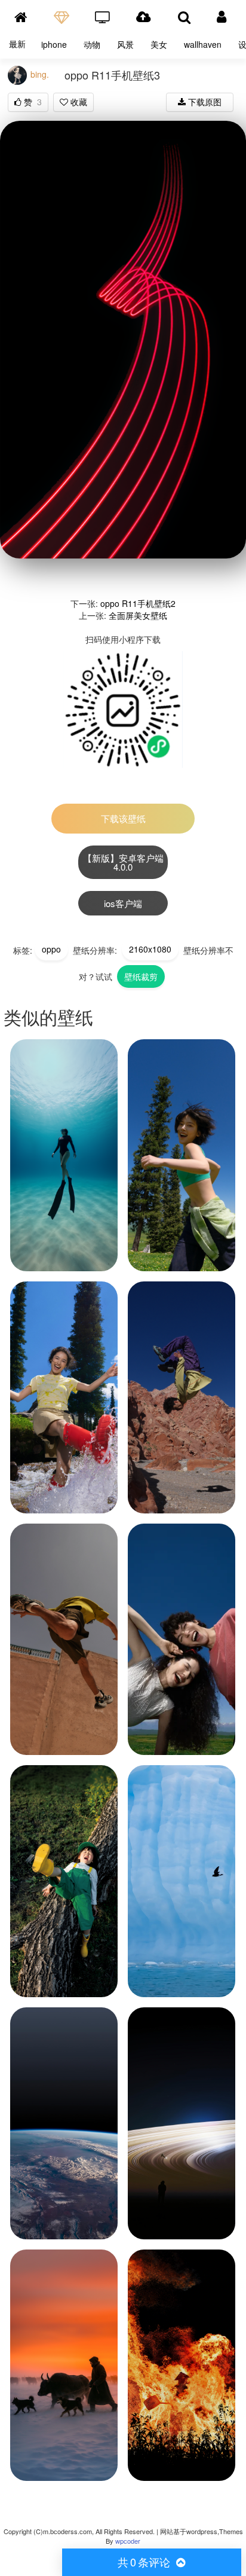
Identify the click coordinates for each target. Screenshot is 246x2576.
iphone (54, 44)
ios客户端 (123, 903)
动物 (92, 44)
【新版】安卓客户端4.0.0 (123, 862)
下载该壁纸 (123, 818)
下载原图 (204, 102)
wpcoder (128, 2541)
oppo (51, 949)
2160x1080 (150, 949)
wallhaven (203, 44)
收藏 (78, 102)
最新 (17, 44)
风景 (125, 44)
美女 (159, 44)
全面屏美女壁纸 (138, 615)
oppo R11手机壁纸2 (138, 603)
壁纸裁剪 (141, 976)
